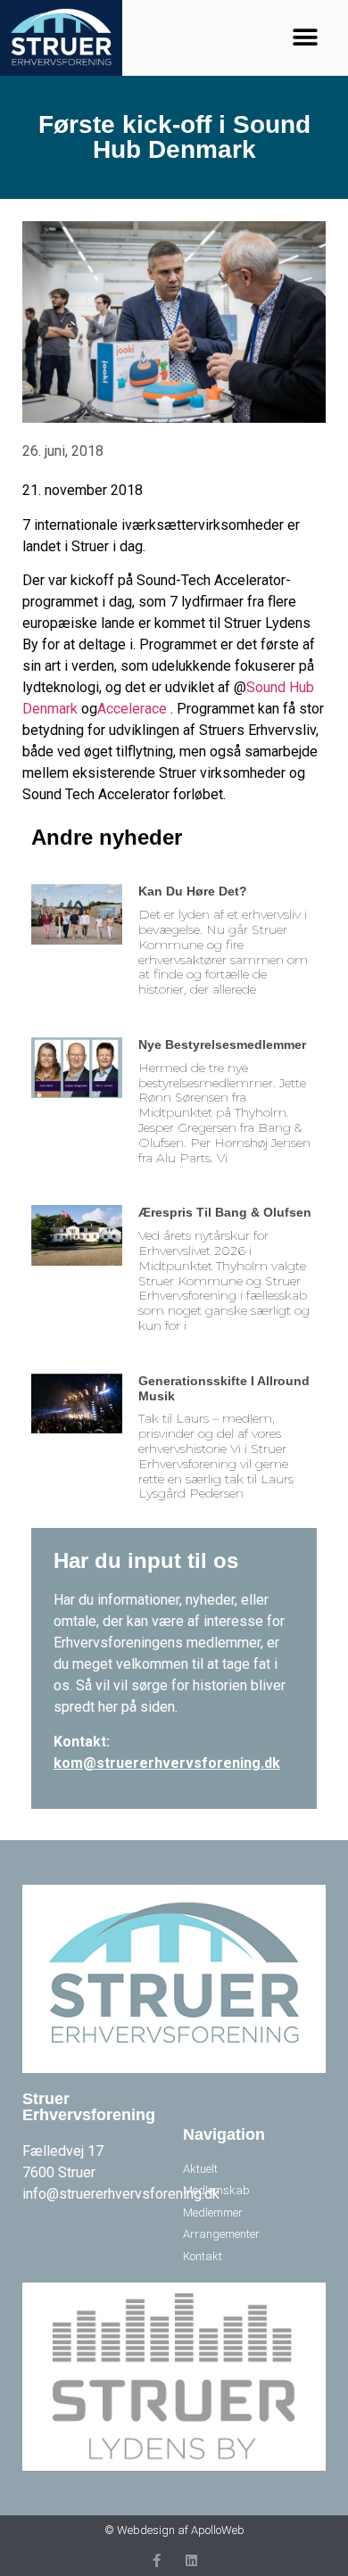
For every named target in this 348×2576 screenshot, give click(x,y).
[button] (306, 38)
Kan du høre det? (193, 891)
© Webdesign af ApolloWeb (174, 2530)
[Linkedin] (191, 2560)
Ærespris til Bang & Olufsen (225, 1212)
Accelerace (132, 709)
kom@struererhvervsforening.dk (167, 1763)
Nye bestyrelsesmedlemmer (222, 1044)
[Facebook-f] (157, 2560)
